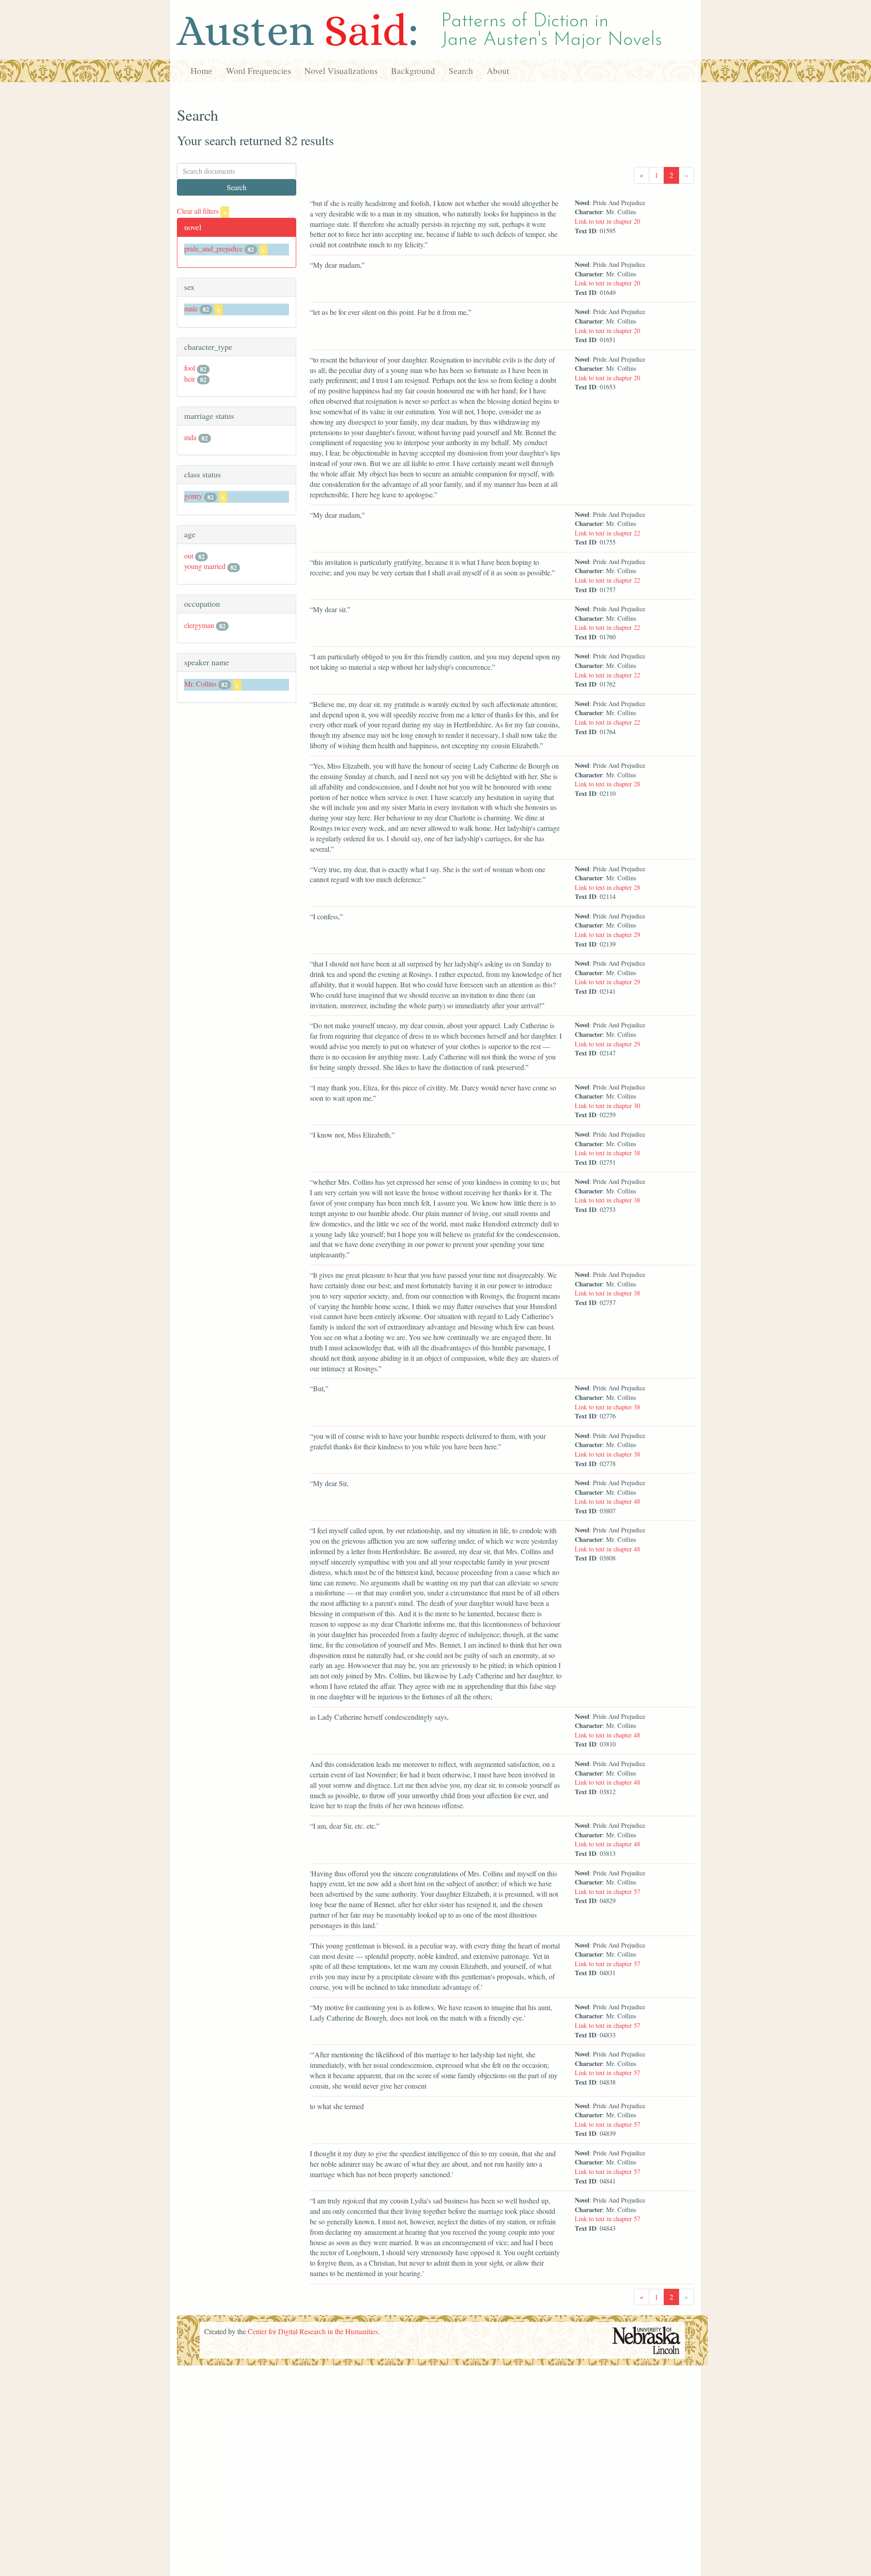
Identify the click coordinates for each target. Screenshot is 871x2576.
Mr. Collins (200, 684)
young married (205, 566)
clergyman (199, 625)
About (498, 71)
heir (190, 379)
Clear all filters (202, 211)
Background (413, 71)
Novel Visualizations (341, 71)
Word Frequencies (258, 71)
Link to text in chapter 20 (607, 221)
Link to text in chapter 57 (607, 1892)
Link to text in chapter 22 (607, 533)
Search (461, 71)
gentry (193, 496)
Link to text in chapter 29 (607, 935)
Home (201, 71)
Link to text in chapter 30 (607, 1106)
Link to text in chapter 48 (607, 1501)
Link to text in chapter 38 (607, 1153)
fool (190, 368)
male (191, 308)
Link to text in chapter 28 (607, 784)
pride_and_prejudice (213, 248)
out (189, 556)
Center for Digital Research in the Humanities (313, 2331)
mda (190, 437)
